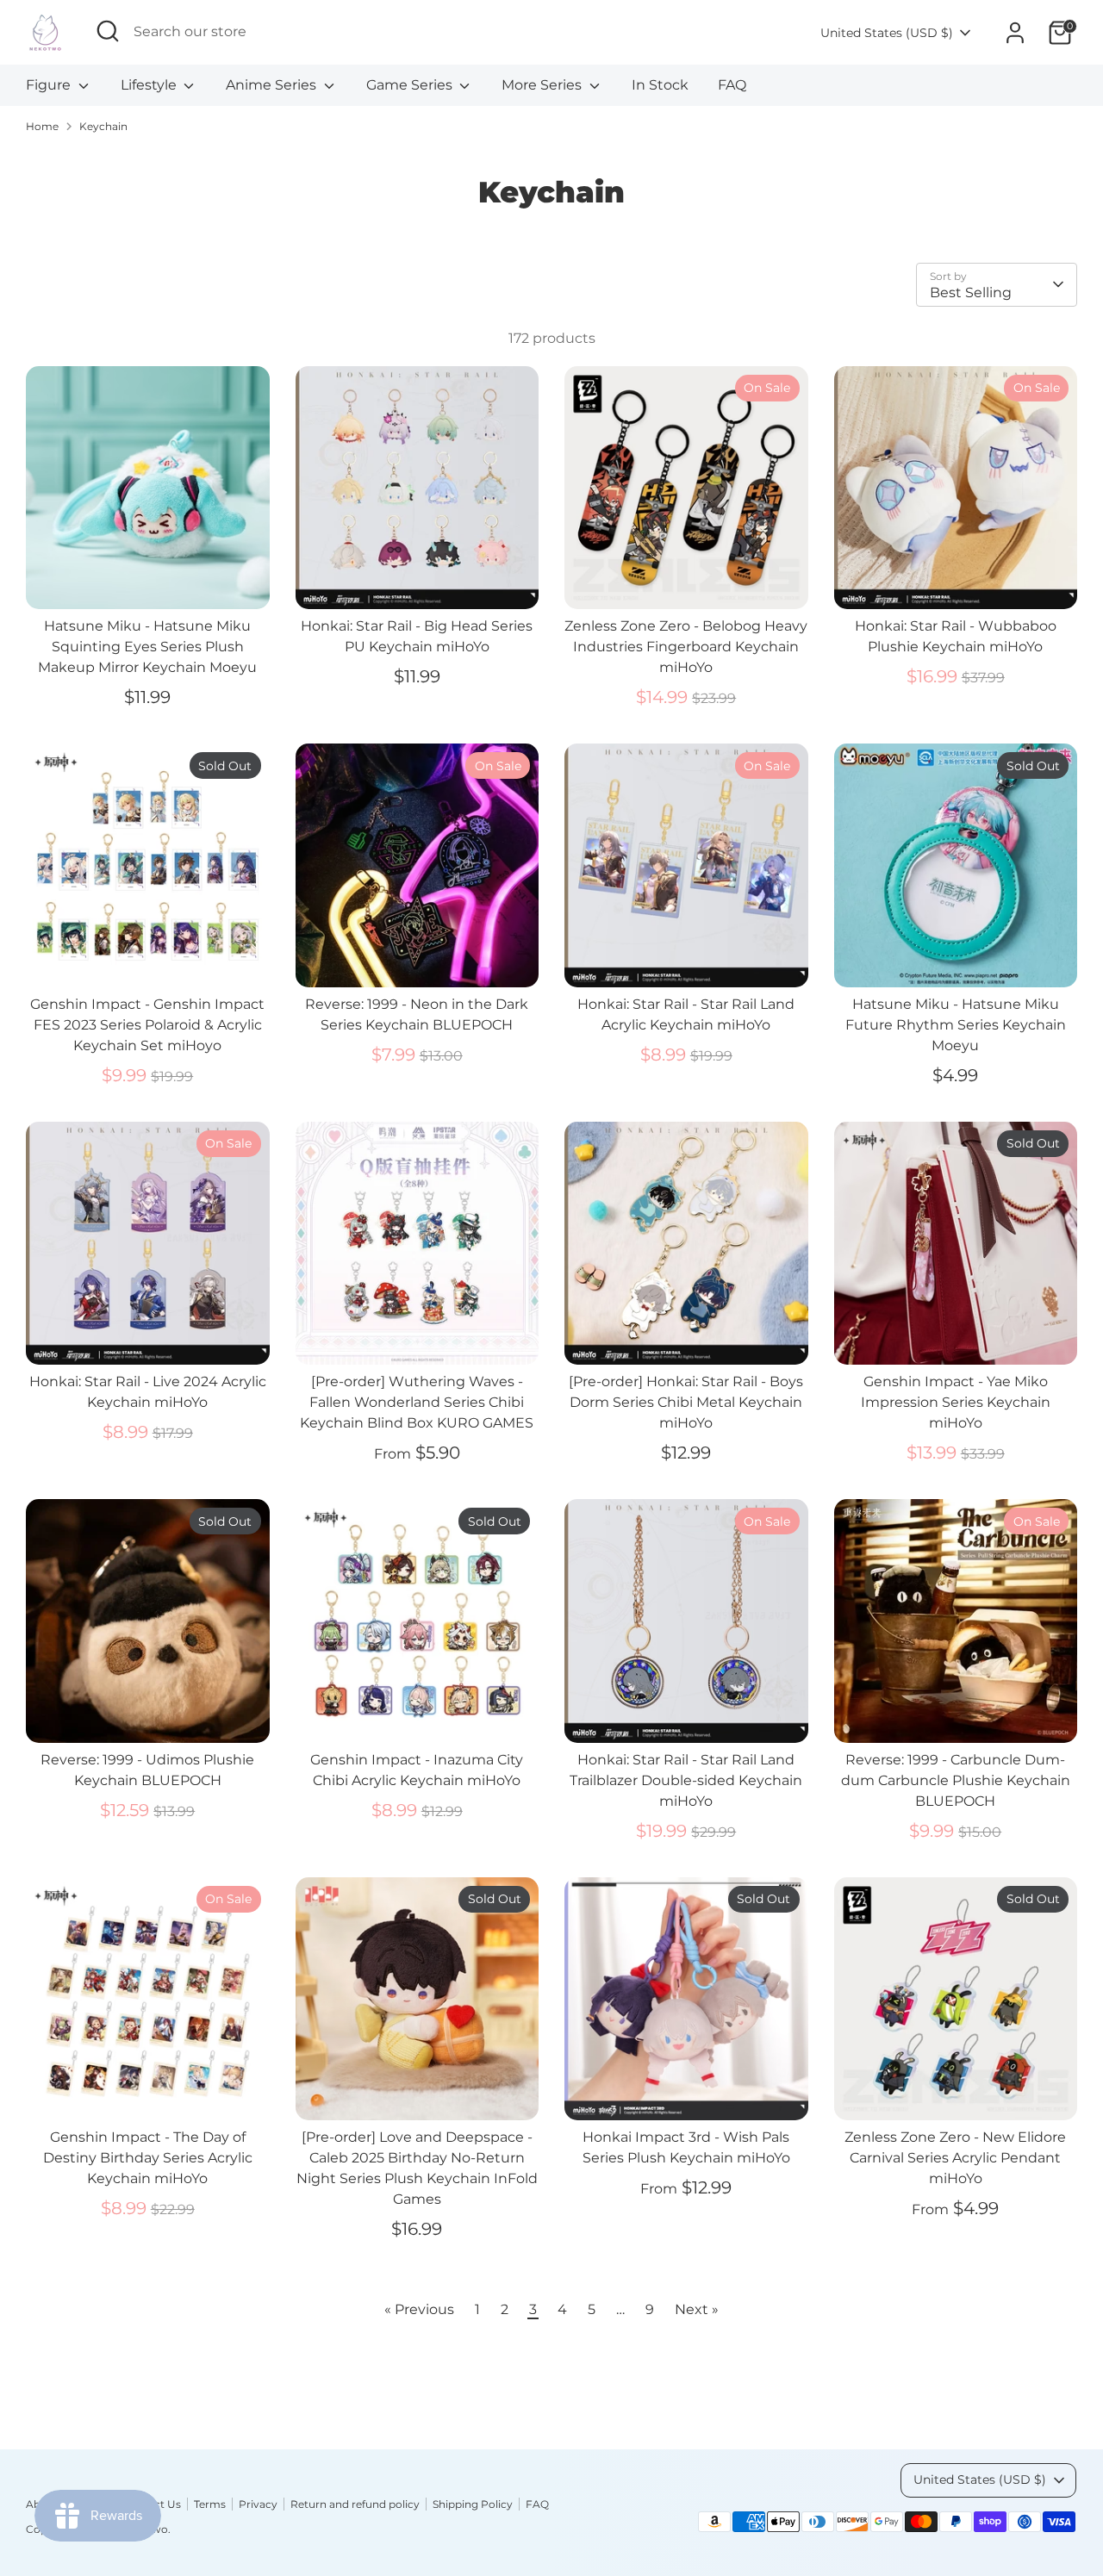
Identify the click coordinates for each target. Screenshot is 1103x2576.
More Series (543, 85)
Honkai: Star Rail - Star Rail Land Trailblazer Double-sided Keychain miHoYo (686, 1780)
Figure (50, 85)
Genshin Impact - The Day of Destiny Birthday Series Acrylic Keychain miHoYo (148, 2158)
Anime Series (273, 85)
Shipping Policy (473, 2504)
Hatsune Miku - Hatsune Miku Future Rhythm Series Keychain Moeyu (956, 1025)
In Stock (660, 85)
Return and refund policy (355, 2504)
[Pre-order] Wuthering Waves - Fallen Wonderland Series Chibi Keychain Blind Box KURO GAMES (417, 1402)
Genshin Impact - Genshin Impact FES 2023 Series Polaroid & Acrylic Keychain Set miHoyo (147, 1025)
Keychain (103, 126)
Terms (210, 2504)
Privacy (258, 2504)
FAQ (732, 85)
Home (42, 126)
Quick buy (148, 580)
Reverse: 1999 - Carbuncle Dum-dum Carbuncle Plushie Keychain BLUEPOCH (956, 1780)
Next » (697, 2309)
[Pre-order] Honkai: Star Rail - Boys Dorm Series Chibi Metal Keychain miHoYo (686, 1402)
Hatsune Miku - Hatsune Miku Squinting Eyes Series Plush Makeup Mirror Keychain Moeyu (147, 647)
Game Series (411, 85)
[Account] (1015, 33)
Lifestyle (150, 85)
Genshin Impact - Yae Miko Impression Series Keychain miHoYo (956, 1402)
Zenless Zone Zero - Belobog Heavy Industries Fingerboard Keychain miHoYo (686, 647)
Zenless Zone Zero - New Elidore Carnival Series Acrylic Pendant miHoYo (955, 2158)
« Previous (419, 2309)
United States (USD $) (887, 33)
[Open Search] (108, 31)
